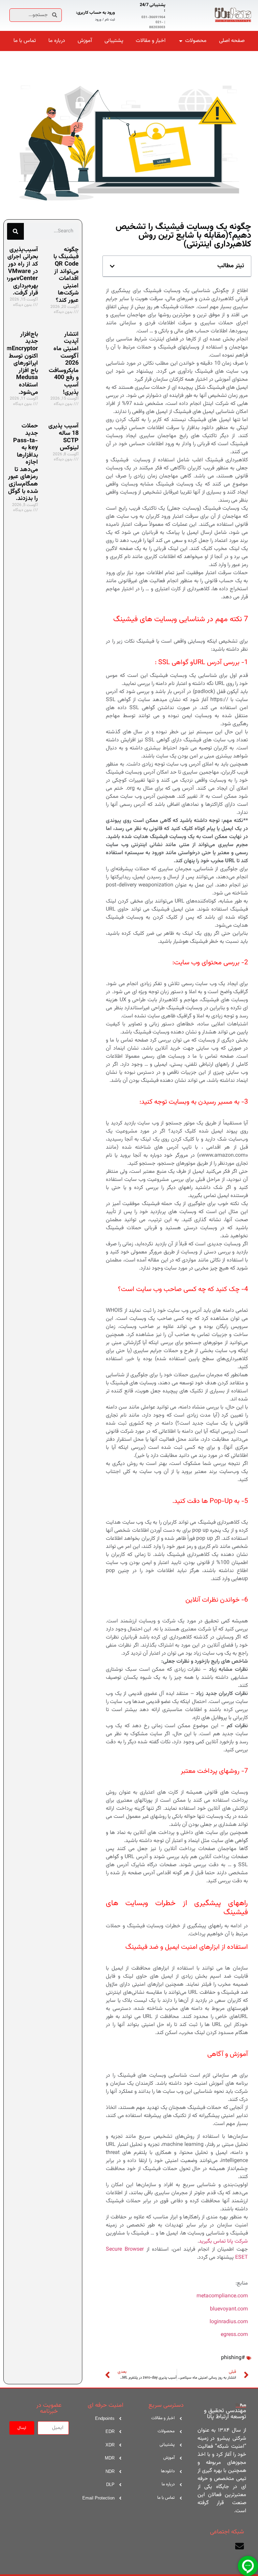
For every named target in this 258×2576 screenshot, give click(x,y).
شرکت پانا (238, 2241)
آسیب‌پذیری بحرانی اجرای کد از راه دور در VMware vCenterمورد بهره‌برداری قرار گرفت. (22, 272)
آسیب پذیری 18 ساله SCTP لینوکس (63, 437)
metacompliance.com (222, 2296)
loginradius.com (229, 2322)
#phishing (233, 2358)
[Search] (15, 231)
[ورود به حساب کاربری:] (123, 15)
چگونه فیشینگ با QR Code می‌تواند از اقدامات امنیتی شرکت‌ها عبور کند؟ (66, 275)
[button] (112, 266)
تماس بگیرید (212, 2241)
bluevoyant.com (229, 2309)
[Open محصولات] (181, 41)
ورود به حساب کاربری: (95, 13)
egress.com (234, 2335)
